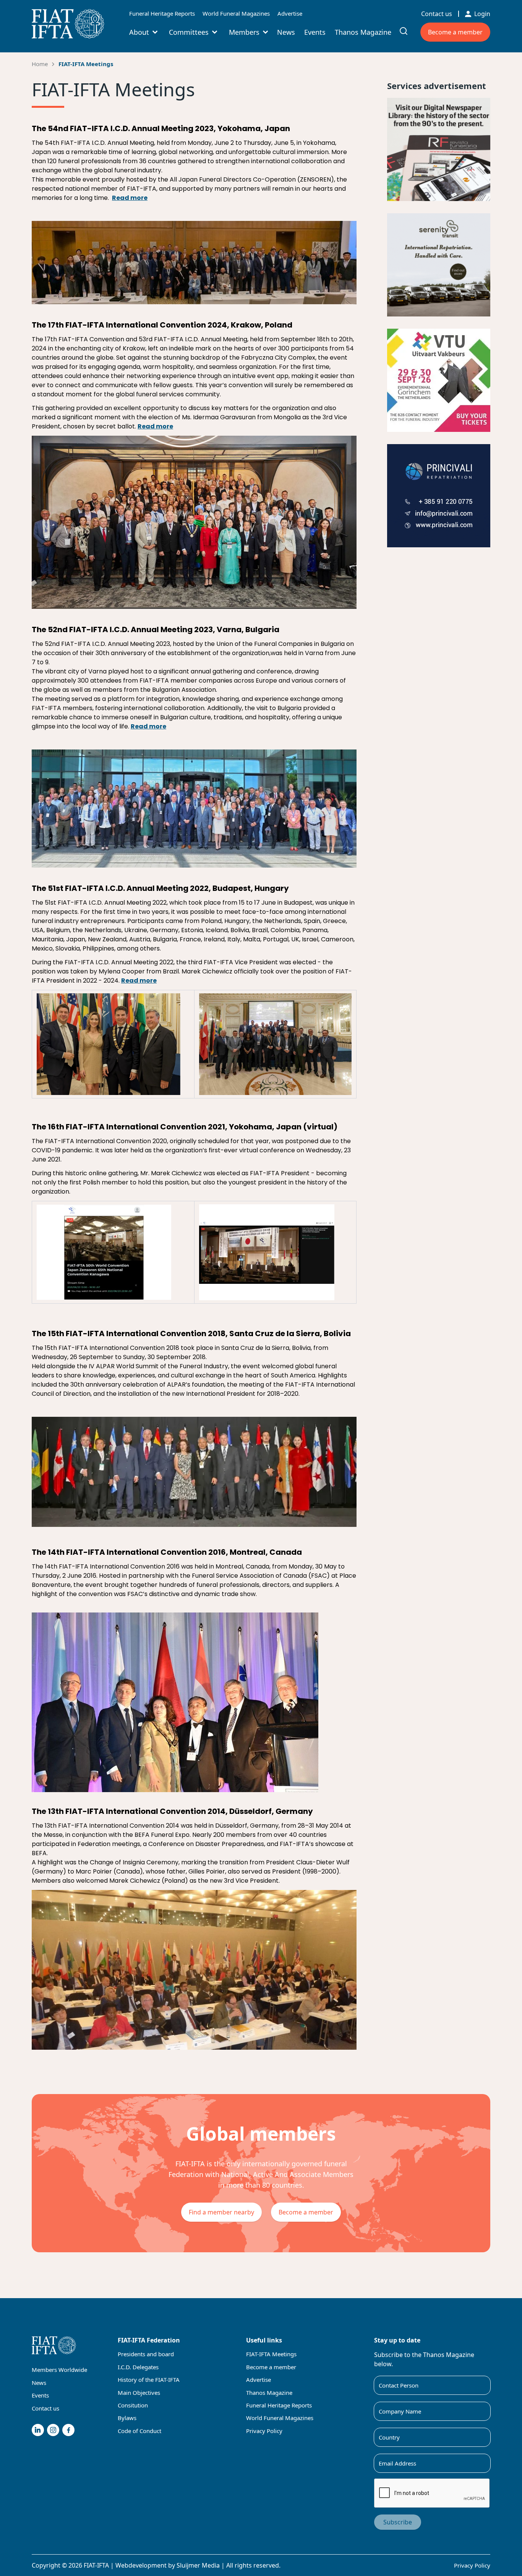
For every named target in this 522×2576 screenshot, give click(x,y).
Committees (189, 32)
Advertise (290, 13)
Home (40, 64)
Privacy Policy (264, 2431)
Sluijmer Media (198, 2565)
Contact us (437, 14)
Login (482, 14)
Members (244, 32)
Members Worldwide (59, 2370)
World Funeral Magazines (236, 13)
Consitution (133, 2405)
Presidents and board (146, 2354)
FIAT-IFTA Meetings (86, 64)
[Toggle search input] (404, 31)
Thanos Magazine (363, 32)
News (286, 32)
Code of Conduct (139, 2431)
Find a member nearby (221, 2212)
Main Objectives (139, 2393)
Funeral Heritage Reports (162, 13)
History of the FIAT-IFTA (149, 2380)
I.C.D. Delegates (138, 2367)
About (139, 32)
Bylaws (127, 2418)
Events (315, 32)
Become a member (455, 32)
